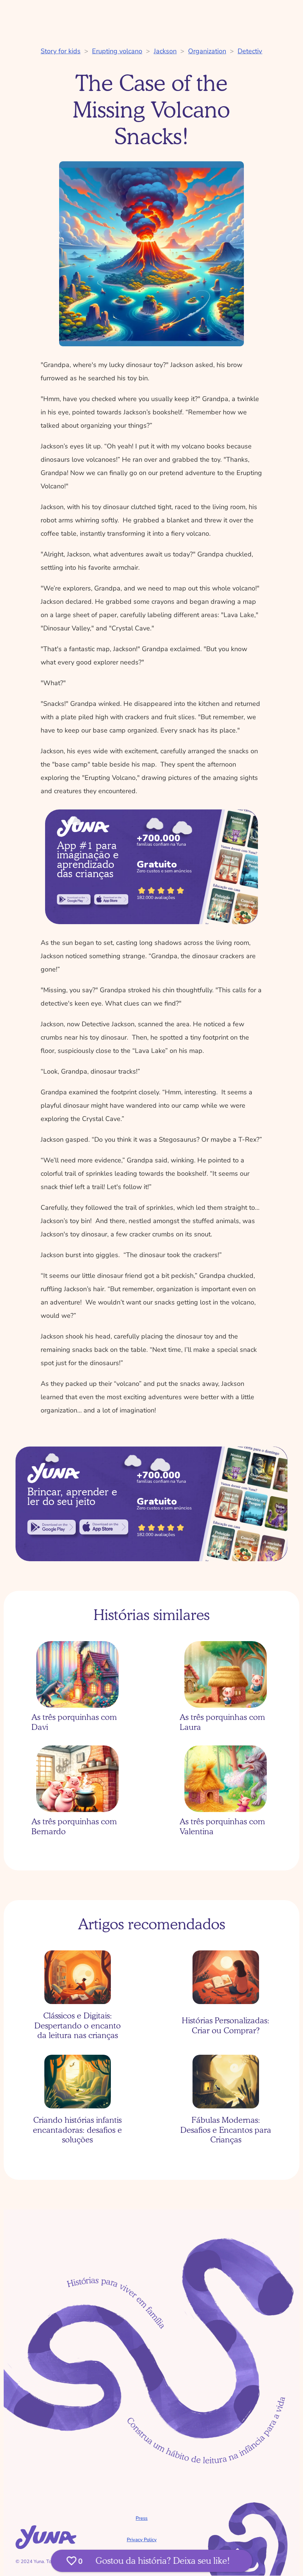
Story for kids (61, 51)
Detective (252, 51)
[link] (74, 899)
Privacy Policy (142, 2540)
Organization (207, 51)
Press (142, 2518)
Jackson (165, 51)
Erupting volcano (117, 51)
